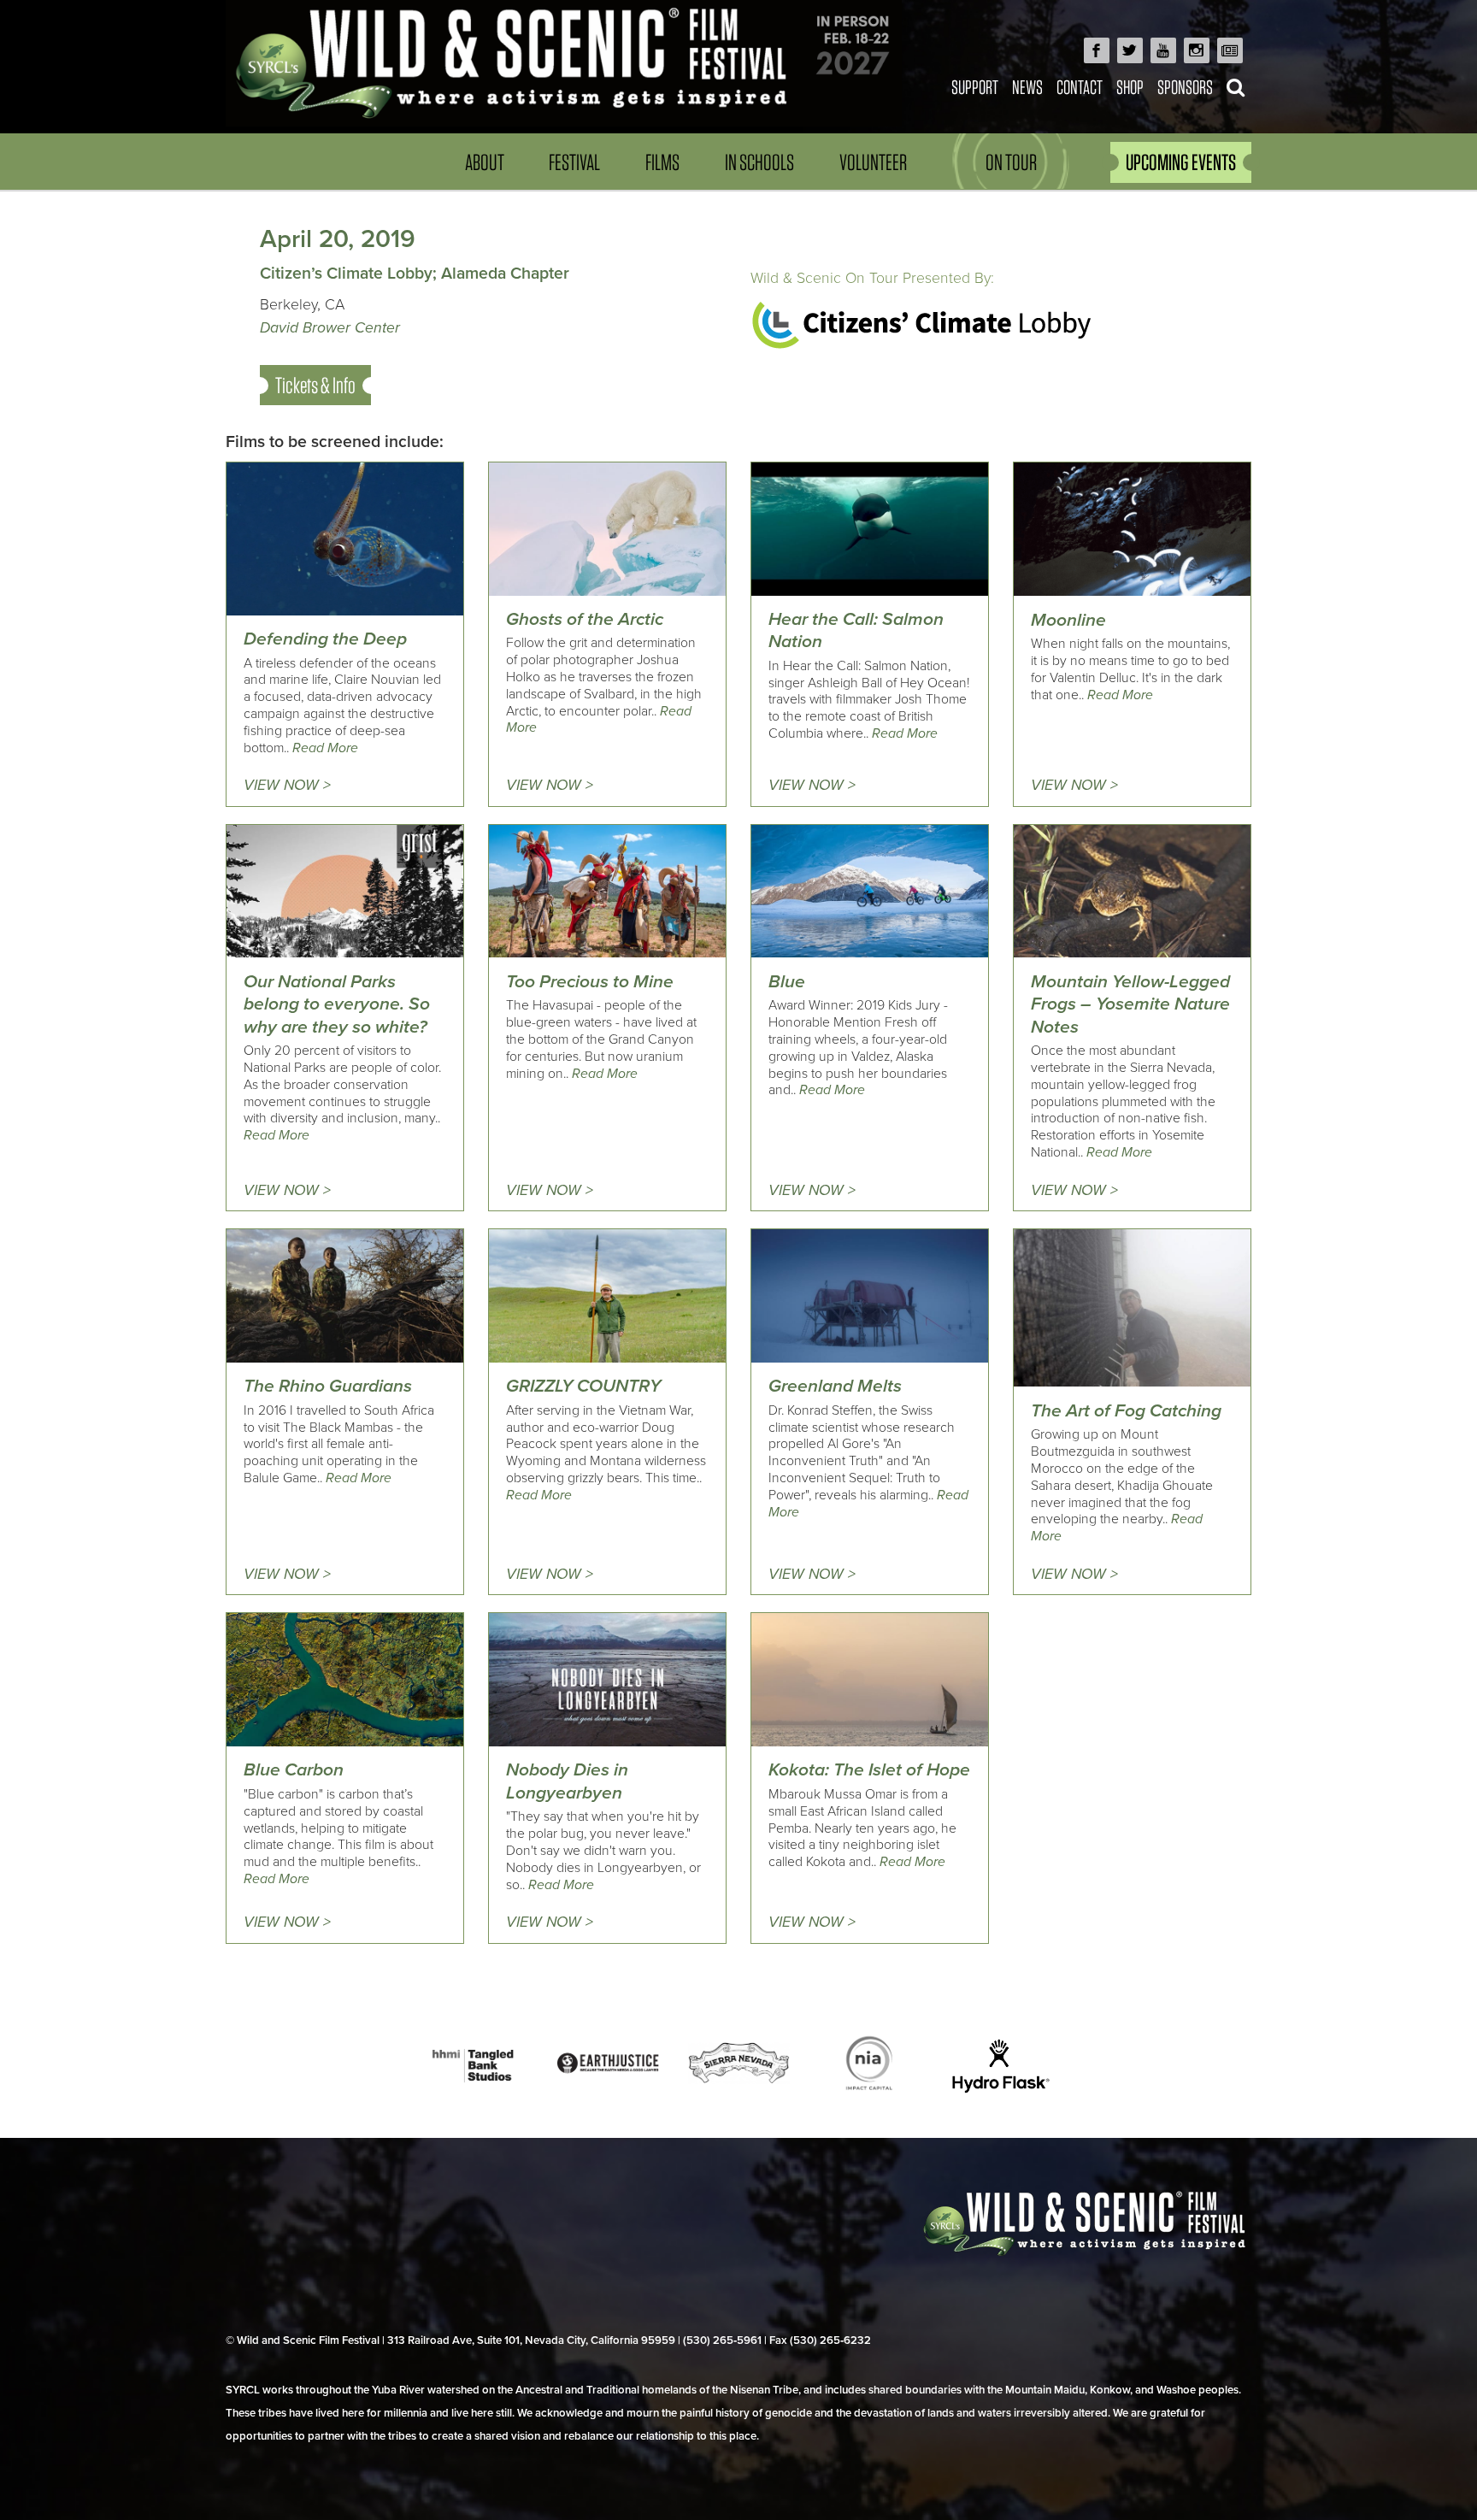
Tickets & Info (315, 385)
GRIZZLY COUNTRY (583, 1386)
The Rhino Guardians (328, 1386)
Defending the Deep (325, 639)
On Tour (1011, 162)
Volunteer (873, 162)
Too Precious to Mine (590, 982)
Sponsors (1185, 87)
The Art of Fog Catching (1126, 1411)
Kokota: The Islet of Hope (869, 1770)
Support (975, 87)
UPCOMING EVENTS (1181, 162)
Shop (1130, 87)
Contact (1080, 87)
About (485, 162)
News (1027, 87)
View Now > (287, 785)
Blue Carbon (294, 1770)
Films (662, 162)
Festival (574, 162)
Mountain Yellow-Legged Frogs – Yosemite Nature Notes (1130, 1004)
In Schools (759, 162)
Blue (787, 982)
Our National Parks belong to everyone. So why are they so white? (337, 1004)
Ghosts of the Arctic (585, 619)
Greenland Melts (835, 1386)
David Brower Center (330, 328)
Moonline (1068, 620)
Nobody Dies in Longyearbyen (567, 1781)
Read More (325, 748)
